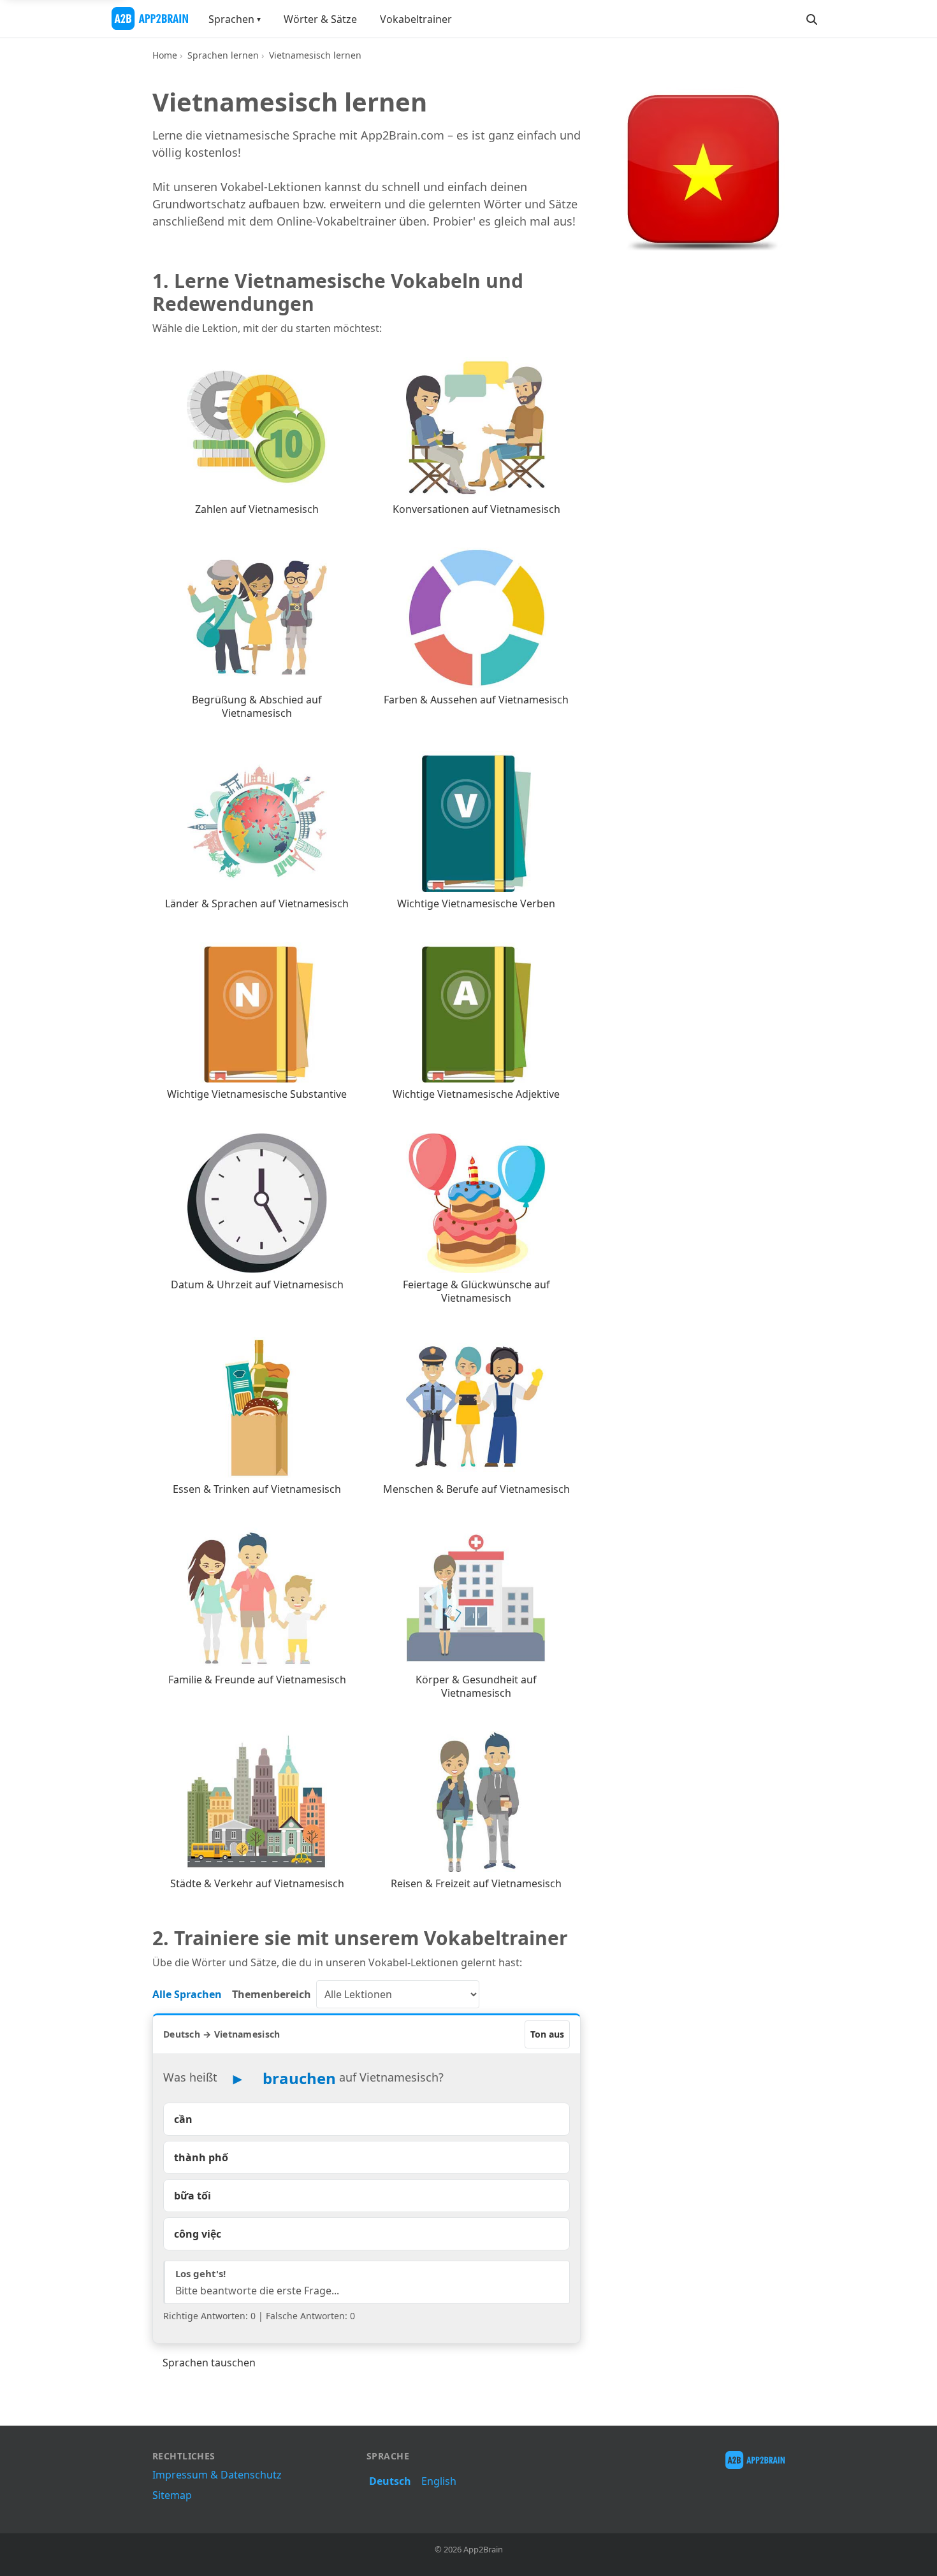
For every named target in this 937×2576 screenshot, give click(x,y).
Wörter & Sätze (320, 19)
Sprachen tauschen (209, 2363)
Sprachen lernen (223, 55)
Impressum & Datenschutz (217, 2475)
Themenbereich (272, 1994)
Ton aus (547, 2034)
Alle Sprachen (187, 1994)
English (439, 2481)
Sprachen (231, 19)
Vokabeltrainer (416, 19)
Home (165, 55)
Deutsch (390, 2481)
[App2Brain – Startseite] (150, 18)
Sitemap (172, 2495)
